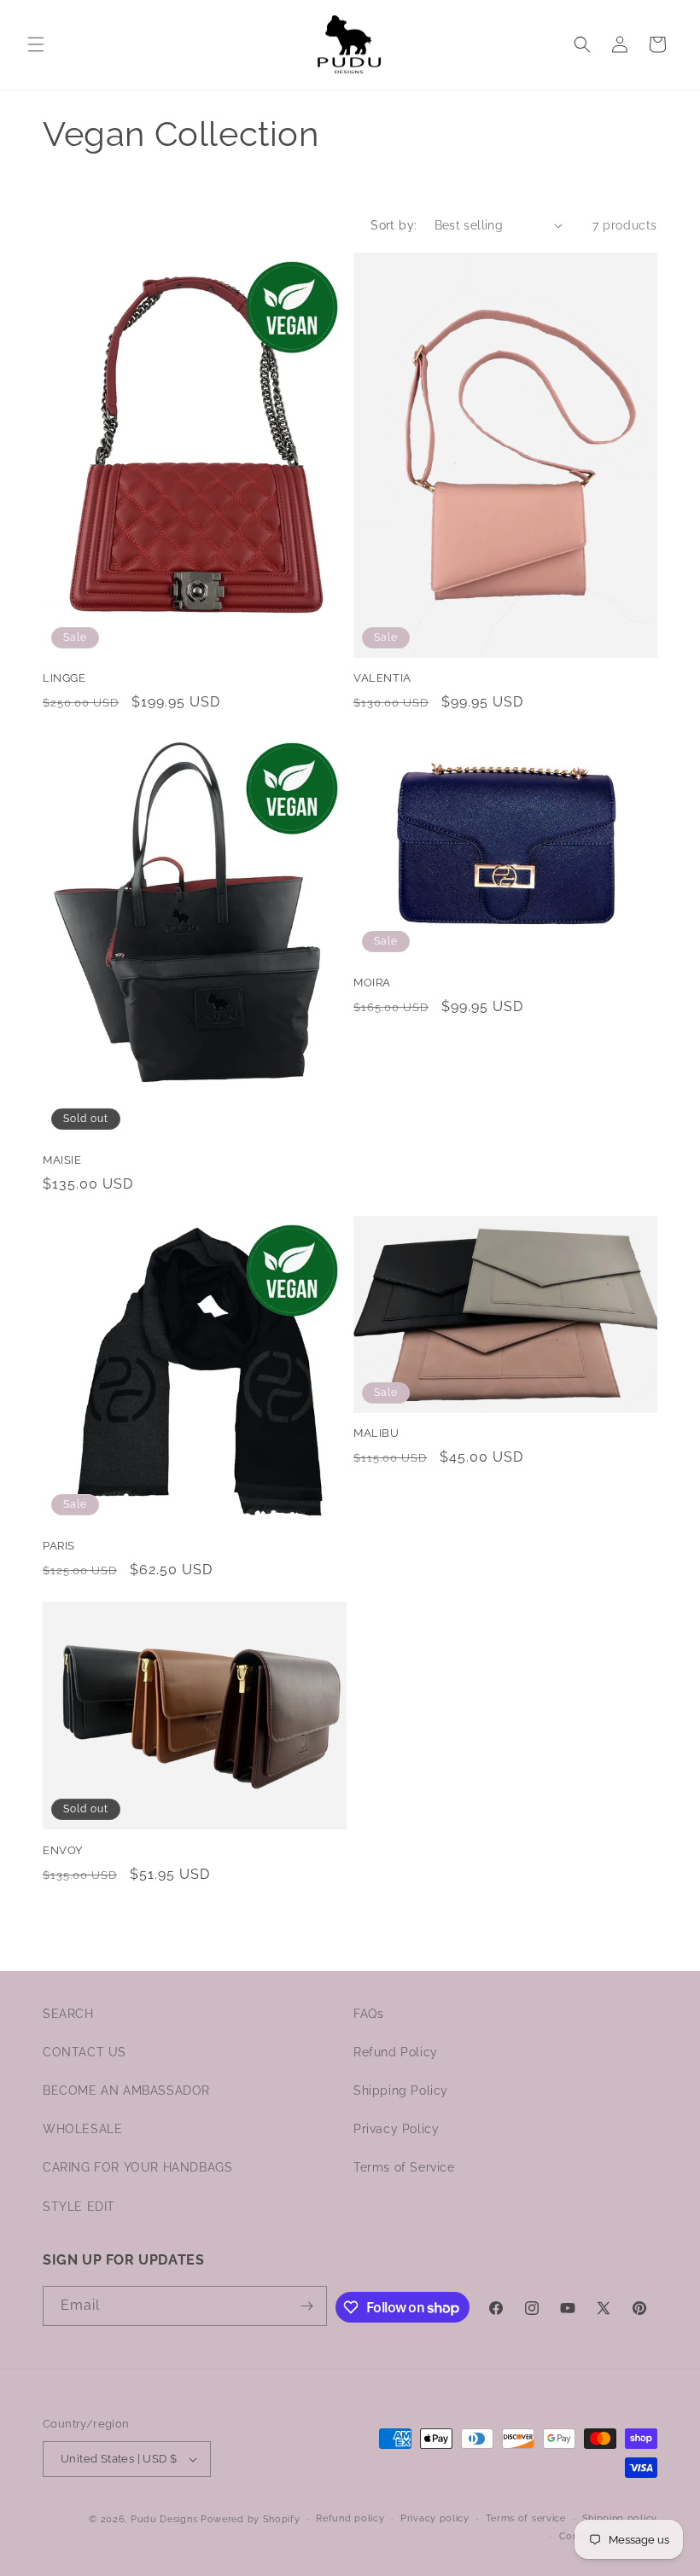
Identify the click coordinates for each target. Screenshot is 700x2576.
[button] (36, 44)
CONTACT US (85, 2052)
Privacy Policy (396, 2129)
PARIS (59, 1546)
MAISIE (62, 1160)
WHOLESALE (82, 2129)
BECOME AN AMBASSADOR (126, 2090)
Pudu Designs (164, 2519)
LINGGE (64, 678)
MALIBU (376, 1433)
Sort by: (394, 225)
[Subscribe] (307, 2306)
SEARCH (68, 2014)
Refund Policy (396, 2052)
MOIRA (372, 983)
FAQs (368, 2014)
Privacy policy (435, 2518)
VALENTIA (382, 678)
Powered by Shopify (251, 2519)
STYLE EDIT (79, 2207)
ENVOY (63, 1850)
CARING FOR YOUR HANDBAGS (137, 2167)
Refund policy (350, 2518)
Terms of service (526, 2518)
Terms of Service (404, 2167)
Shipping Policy (401, 2090)
